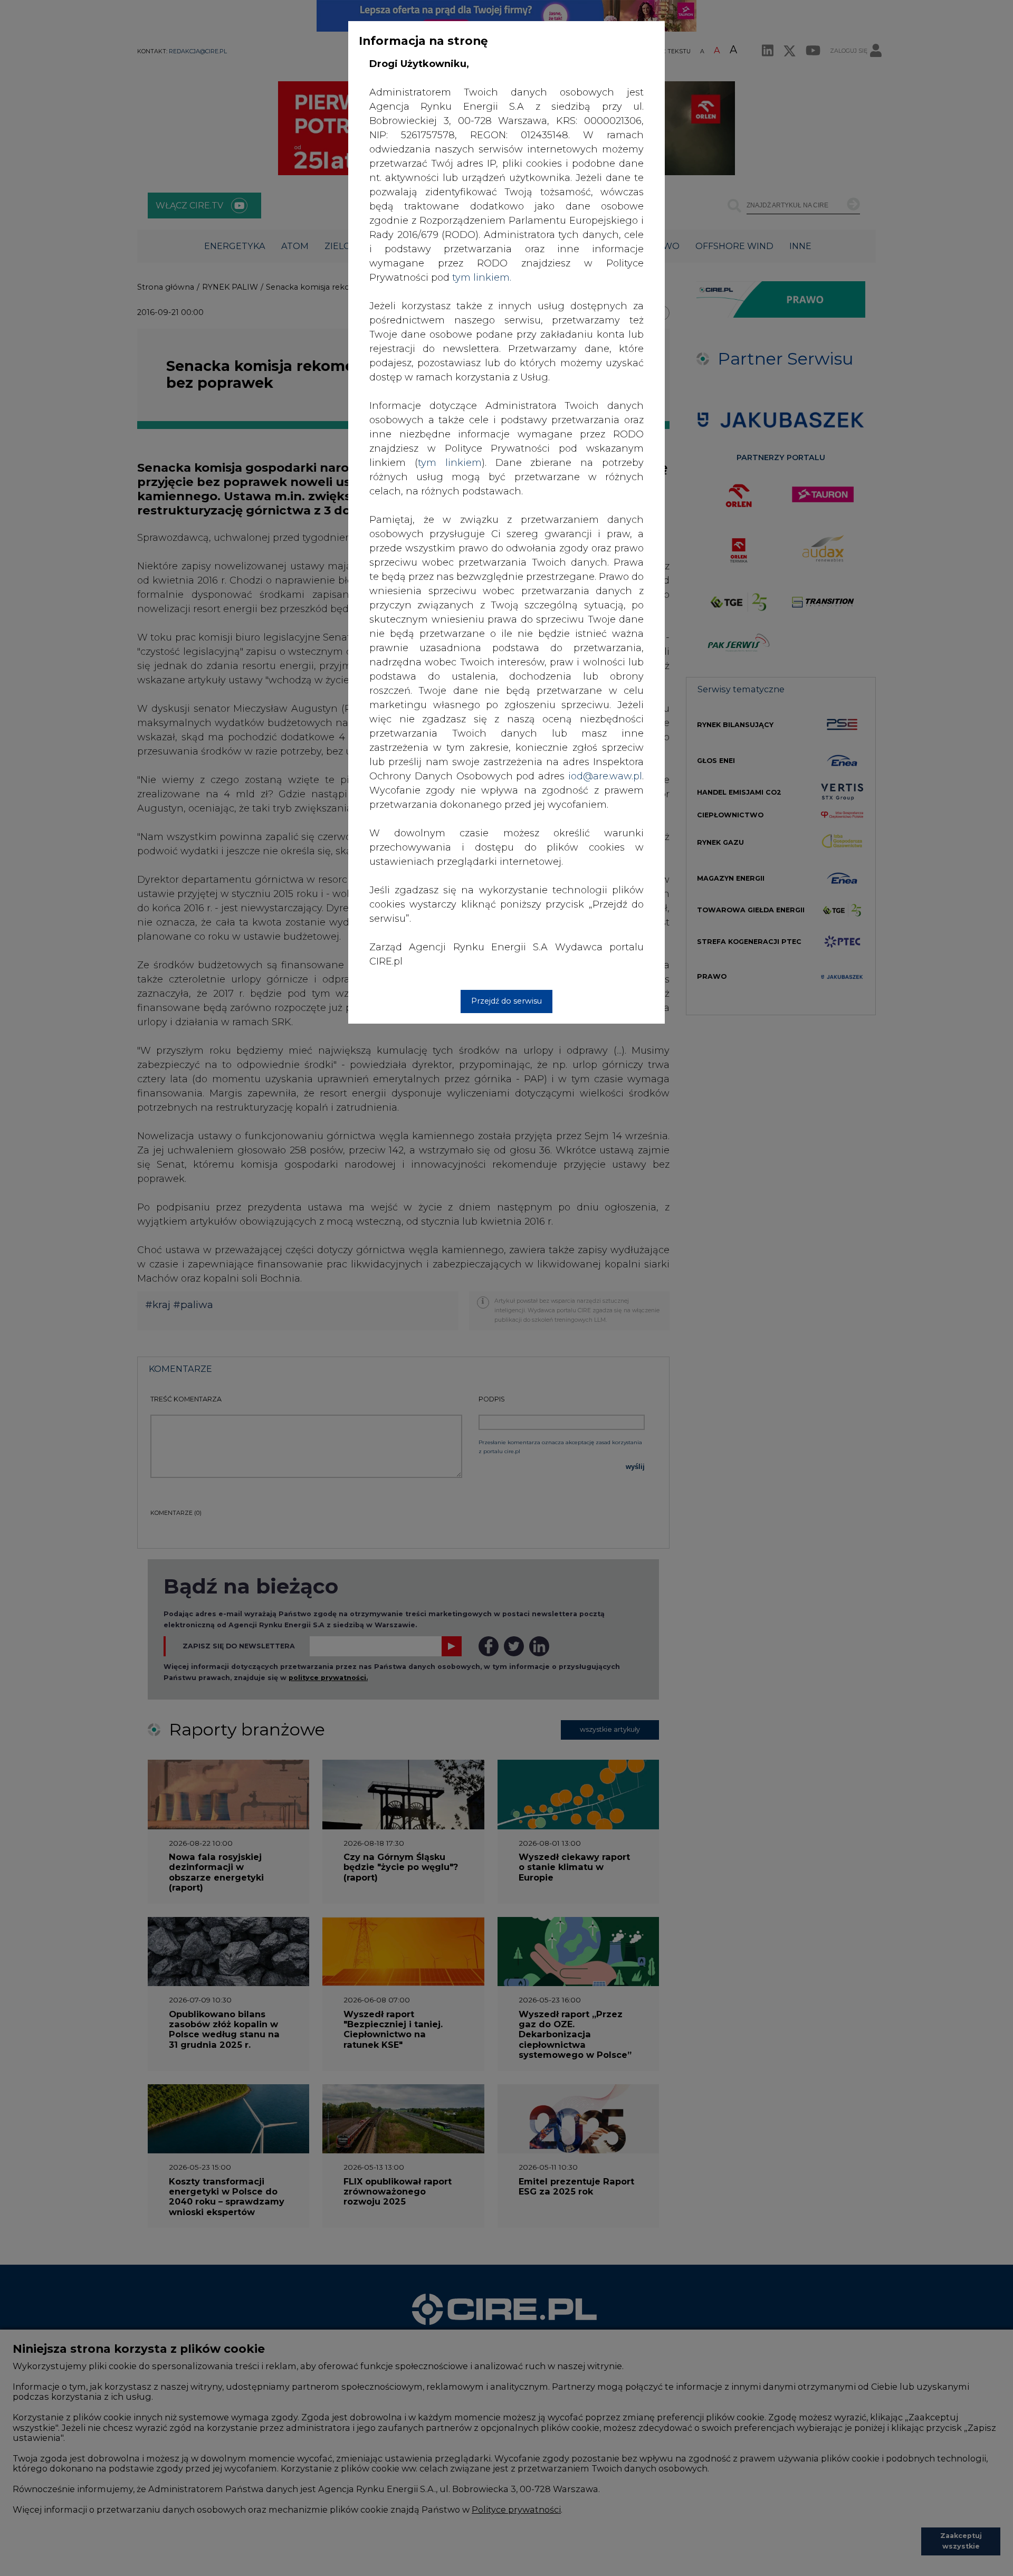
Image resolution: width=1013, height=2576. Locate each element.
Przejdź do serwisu (506, 1001)
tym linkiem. (482, 278)
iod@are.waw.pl (605, 776)
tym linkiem (450, 463)
